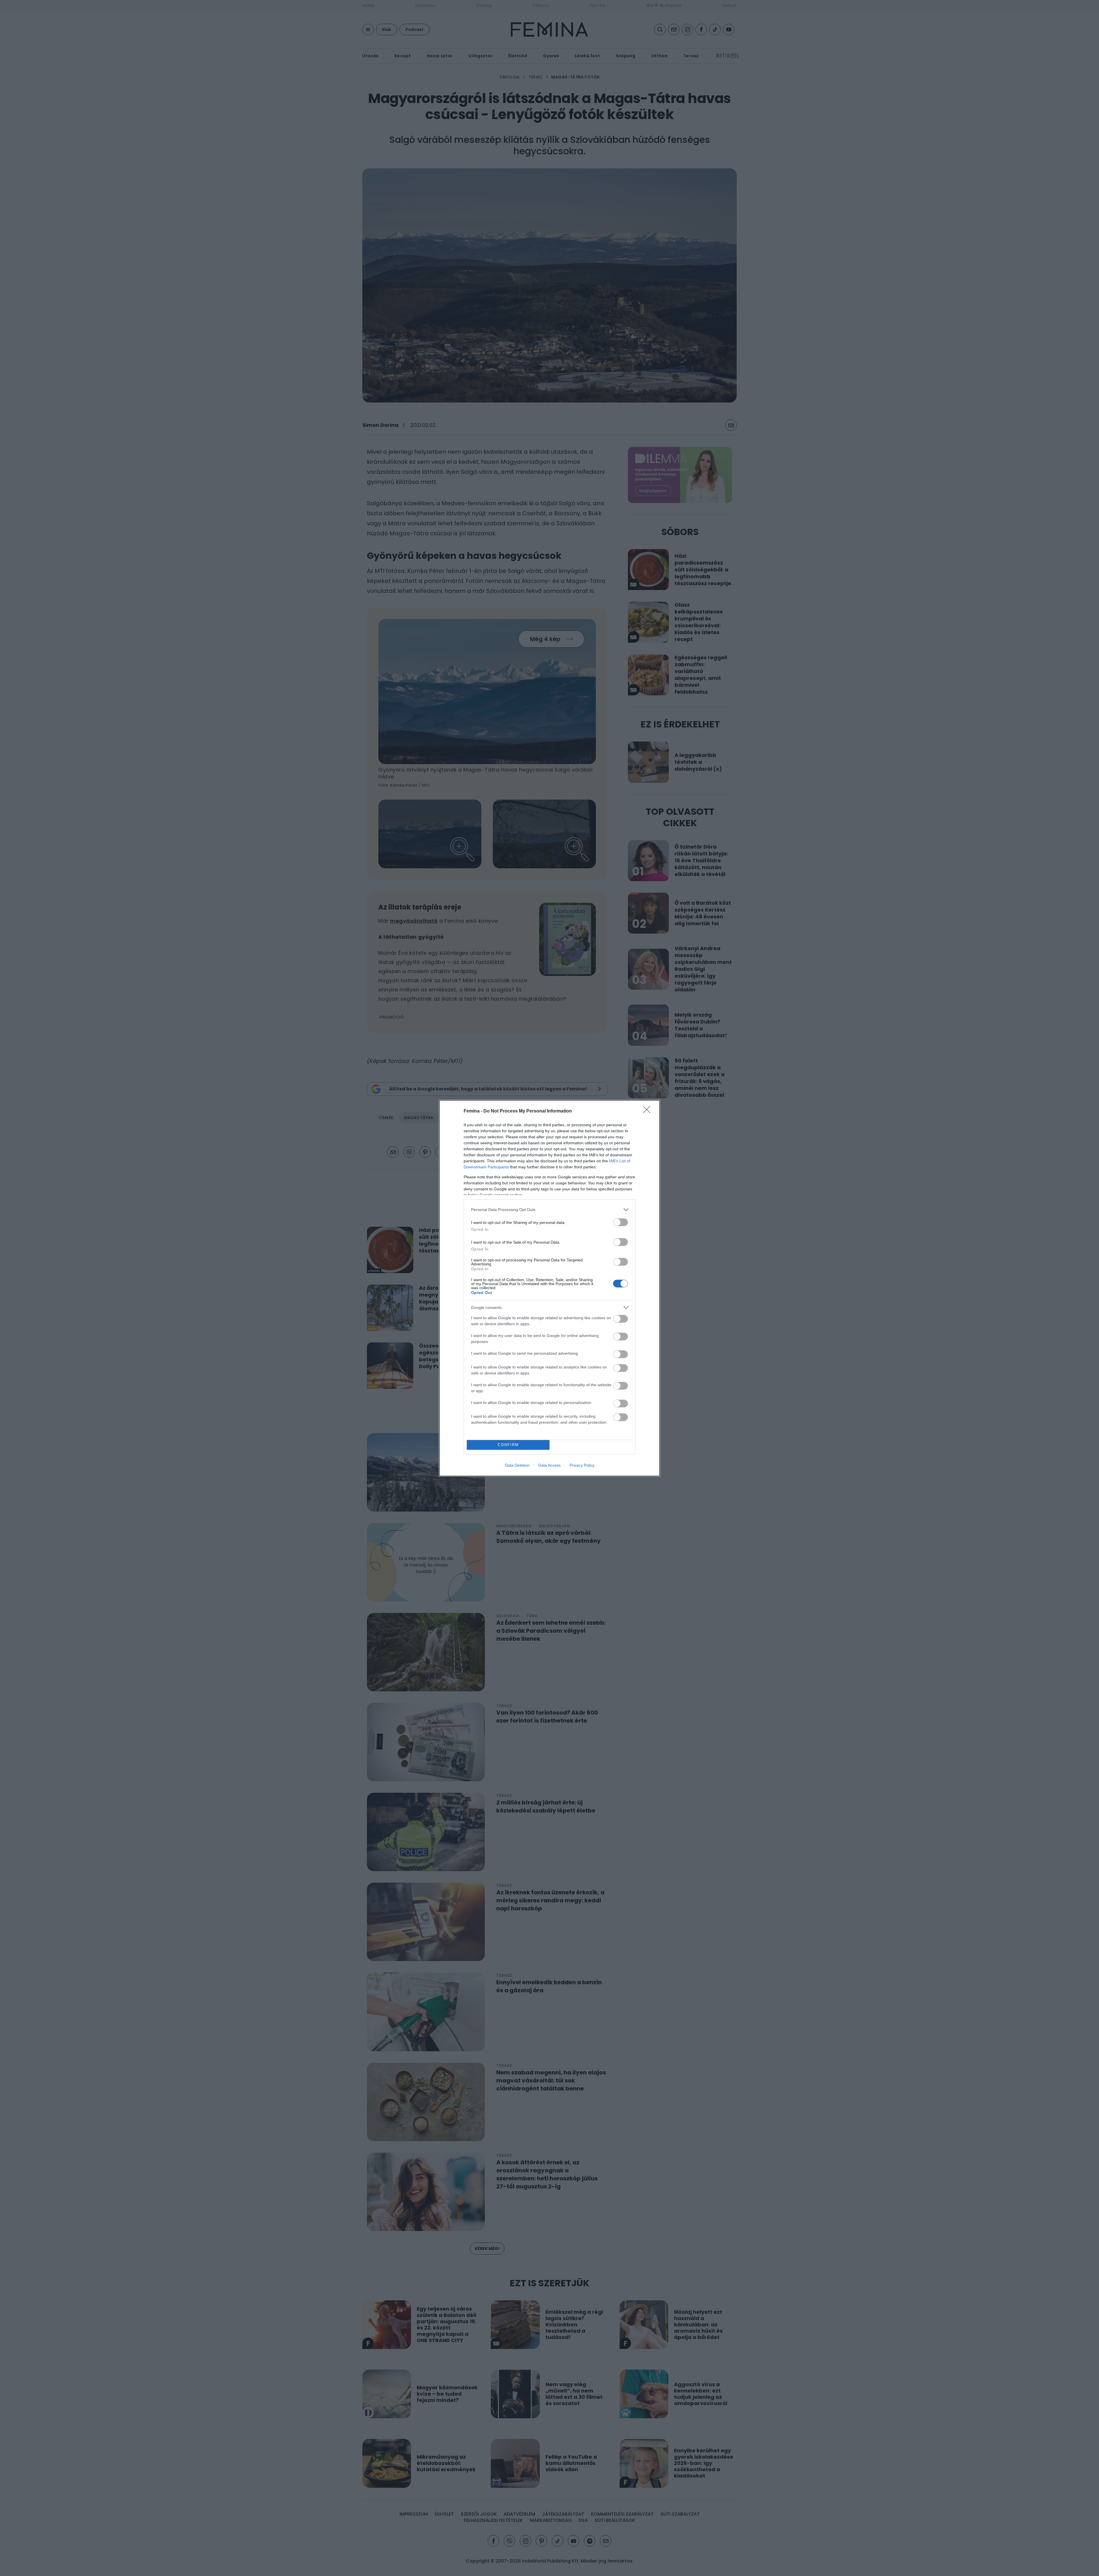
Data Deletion (517, 1465)
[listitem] (549, 1210)
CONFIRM (508, 1445)
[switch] (620, 1222)
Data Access (549, 1465)
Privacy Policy (582, 1465)
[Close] (649, 1111)
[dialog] (549, 1288)
